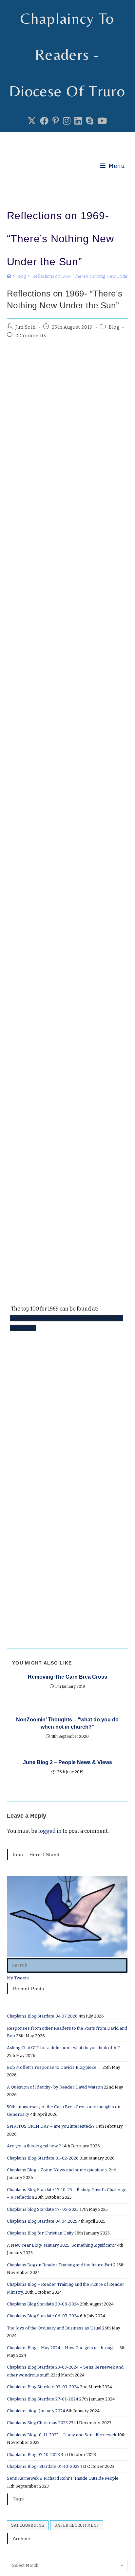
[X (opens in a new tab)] (32, 121)
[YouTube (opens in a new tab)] (102, 121)
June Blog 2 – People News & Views (67, 1762)
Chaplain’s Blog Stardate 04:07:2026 (42, 2016)
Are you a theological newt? (34, 2146)
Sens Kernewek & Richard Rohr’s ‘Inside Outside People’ (63, 2478)
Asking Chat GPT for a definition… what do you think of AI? (63, 2048)
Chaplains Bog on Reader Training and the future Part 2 (61, 2265)
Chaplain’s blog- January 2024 (36, 2411)
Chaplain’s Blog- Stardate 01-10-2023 (43, 2466)
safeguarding (28, 2525)
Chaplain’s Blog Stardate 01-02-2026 (43, 2158)
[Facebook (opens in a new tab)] (44, 121)
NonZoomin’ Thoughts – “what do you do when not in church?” (67, 1723)
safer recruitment (77, 2525)
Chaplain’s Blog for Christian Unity (40, 2233)
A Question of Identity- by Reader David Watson (55, 2087)
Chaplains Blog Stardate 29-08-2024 (43, 2304)
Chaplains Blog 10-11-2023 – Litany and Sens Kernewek (62, 2435)
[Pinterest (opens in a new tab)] (56, 121)
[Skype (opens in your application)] (90, 121)
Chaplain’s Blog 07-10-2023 (33, 2455)
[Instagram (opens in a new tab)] (67, 121)
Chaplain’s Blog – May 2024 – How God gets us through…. (63, 2348)
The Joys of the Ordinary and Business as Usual (54, 2328)
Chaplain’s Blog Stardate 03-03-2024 (43, 2387)
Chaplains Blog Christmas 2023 (37, 2423)
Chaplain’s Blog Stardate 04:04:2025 (42, 2221)
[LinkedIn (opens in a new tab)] (78, 121)
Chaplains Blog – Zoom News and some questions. (57, 2170)
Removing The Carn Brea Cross (67, 1677)
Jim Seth (26, 327)
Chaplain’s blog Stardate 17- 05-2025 (43, 2209)
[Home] (9, 276)
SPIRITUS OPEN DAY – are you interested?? (51, 2126)
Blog (114, 327)
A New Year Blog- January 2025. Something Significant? (61, 2245)
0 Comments (31, 336)
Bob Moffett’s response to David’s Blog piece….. (54, 2067)
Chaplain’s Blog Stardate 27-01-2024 (43, 2399)
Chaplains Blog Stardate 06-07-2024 (43, 2316)
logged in (50, 1831)
